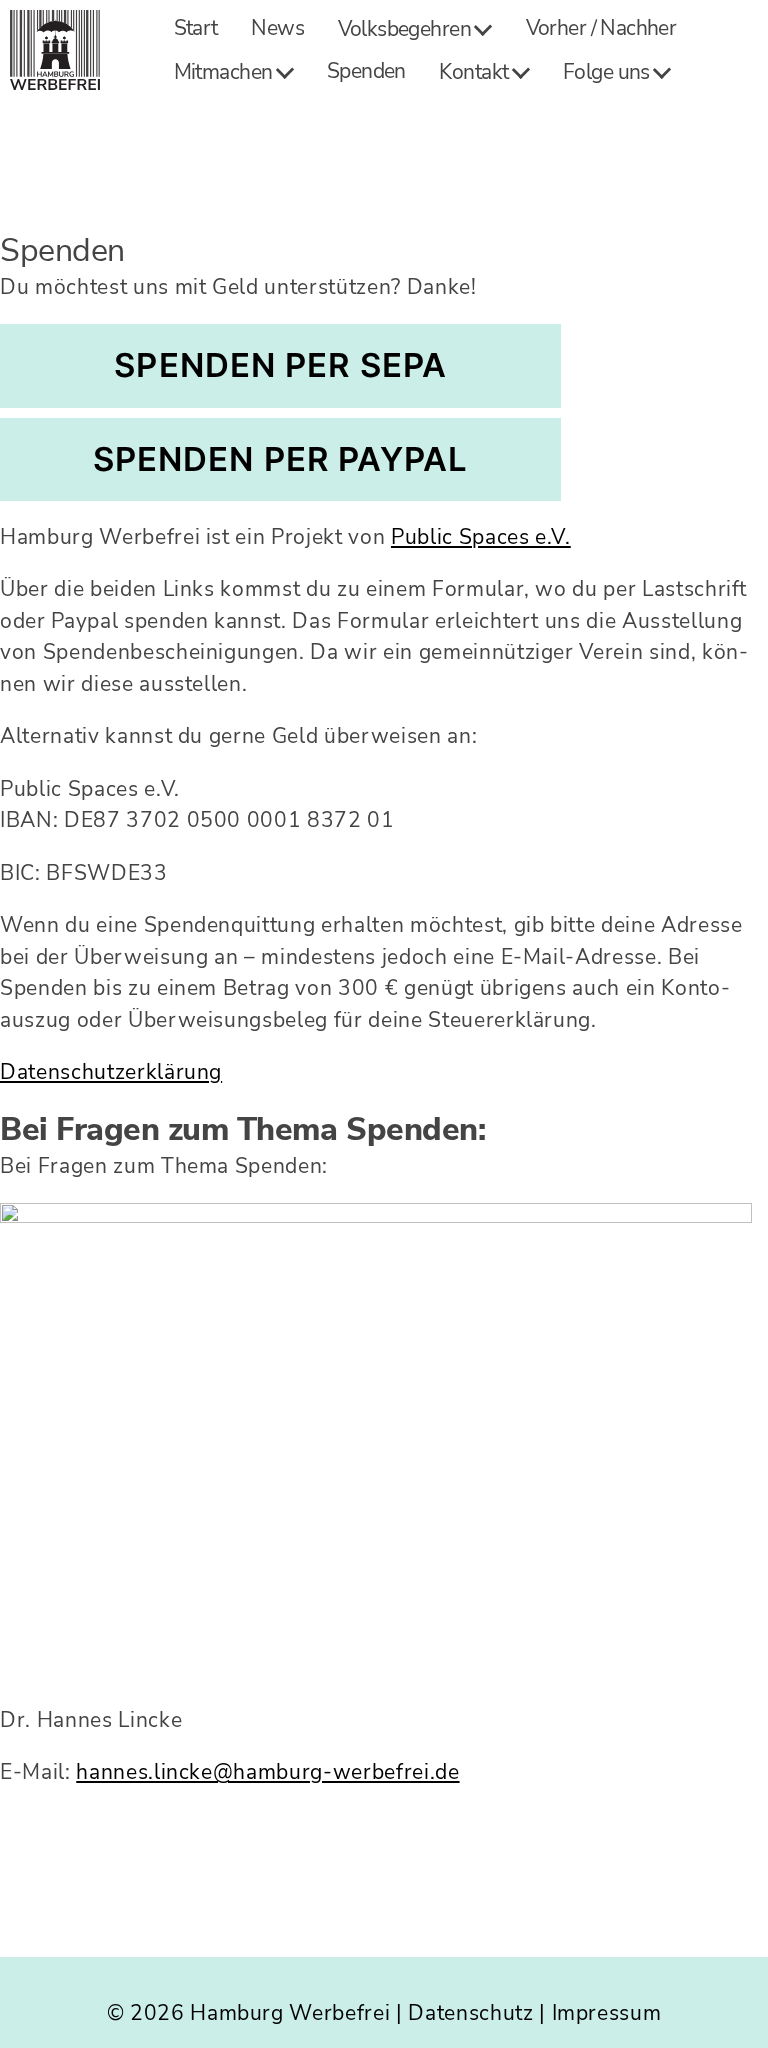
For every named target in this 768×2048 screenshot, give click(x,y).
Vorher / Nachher (601, 28)
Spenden (366, 71)
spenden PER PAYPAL (281, 459)
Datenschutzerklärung (111, 1072)
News (277, 28)
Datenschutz (470, 2013)
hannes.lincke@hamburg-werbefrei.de (267, 1772)
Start (196, 28)
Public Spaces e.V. (481, 537)
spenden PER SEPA (280, 365)
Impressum (607, 2013)
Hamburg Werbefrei (290, 2013)
